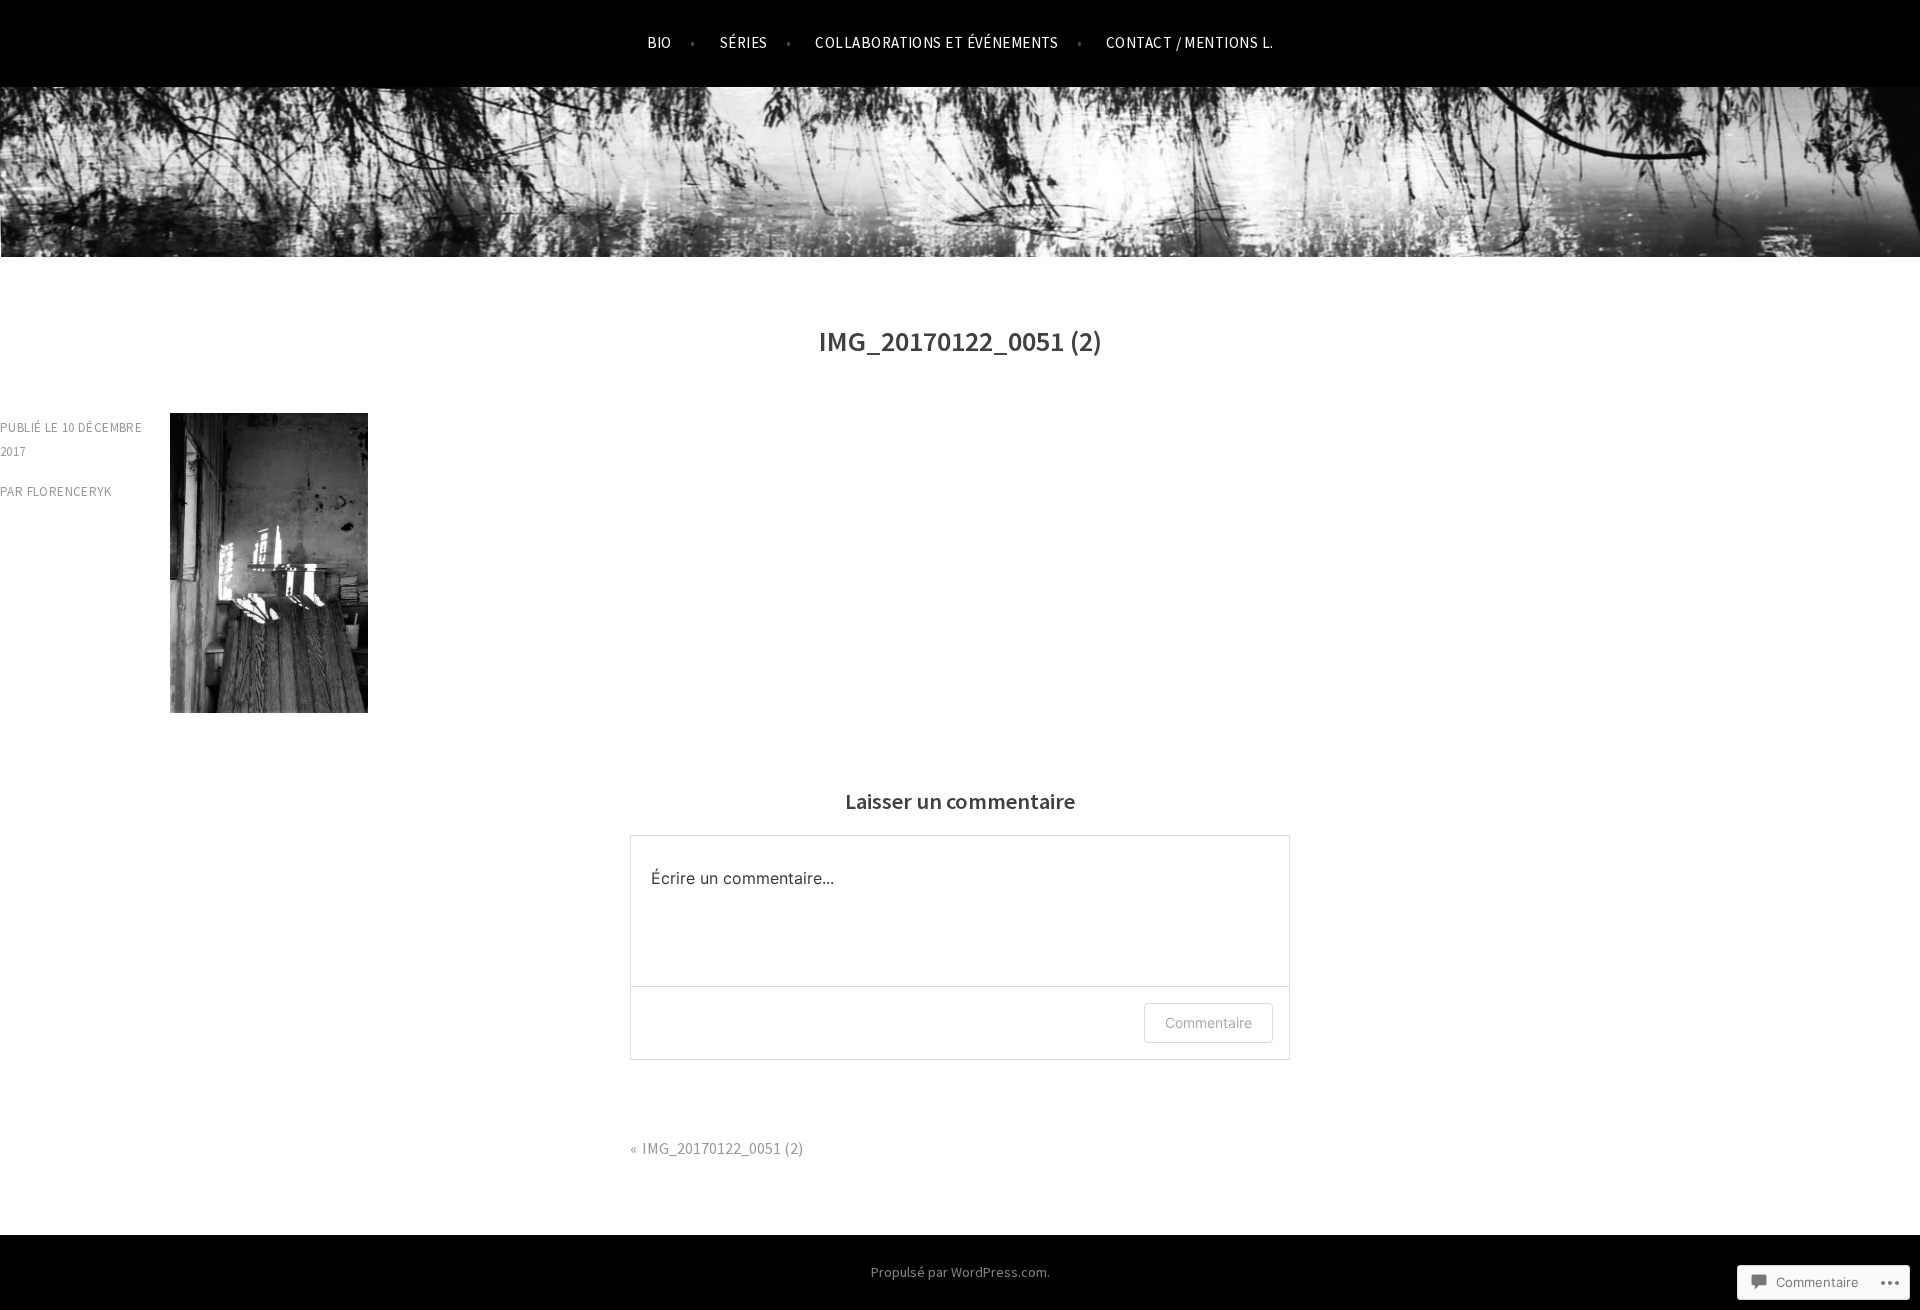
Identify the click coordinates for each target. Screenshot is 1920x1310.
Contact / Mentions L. (1189, 42)
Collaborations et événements (936, 42)
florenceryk (69, 491)
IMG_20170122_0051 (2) (722, 1148)
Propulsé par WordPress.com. (960, 1272)
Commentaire (1208, 1022)
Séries (744, 42)
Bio (659, 42)
